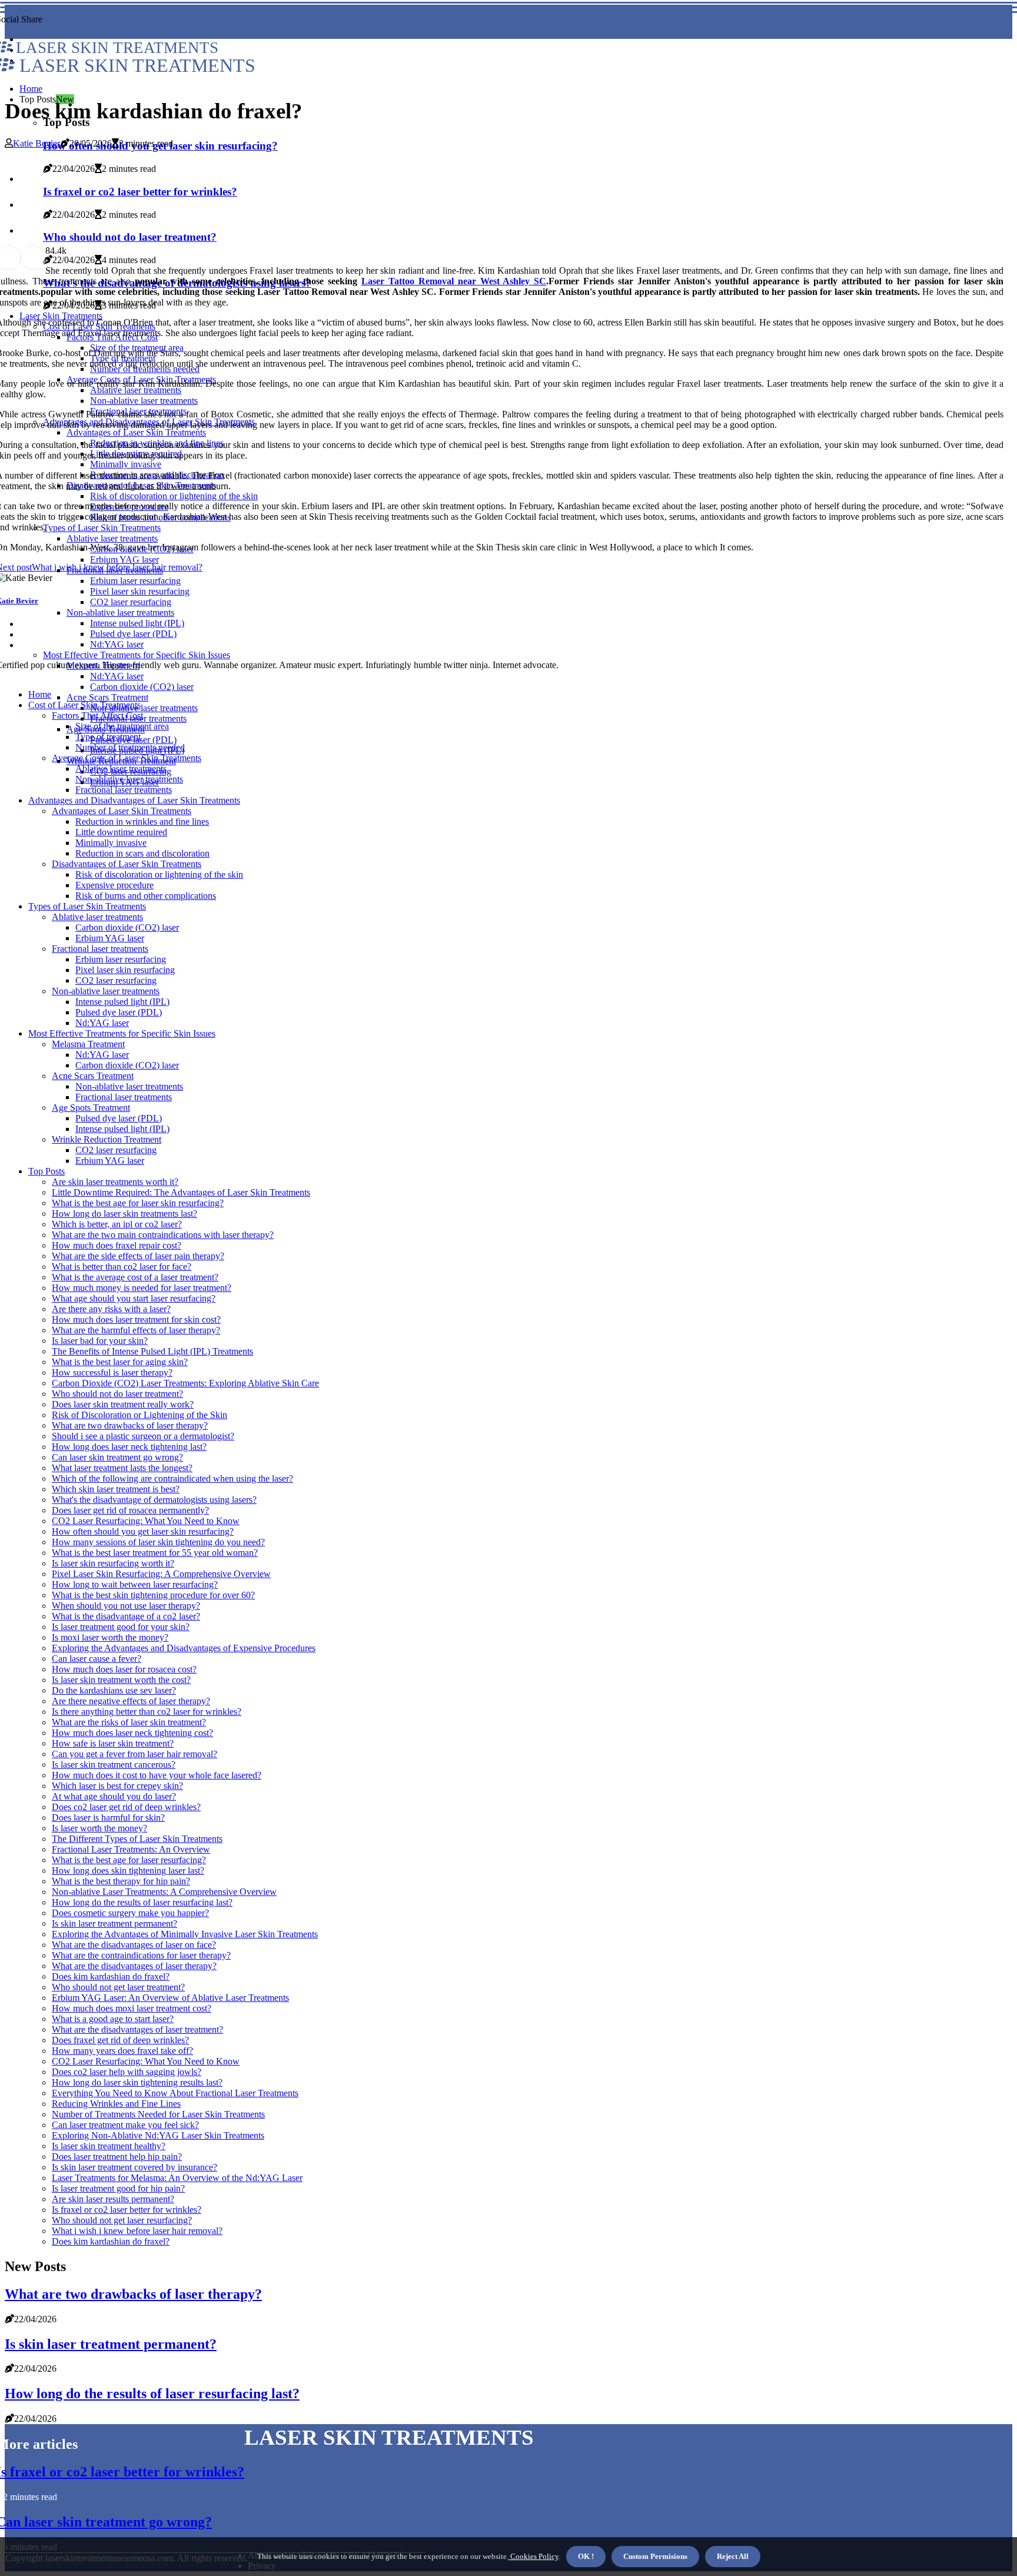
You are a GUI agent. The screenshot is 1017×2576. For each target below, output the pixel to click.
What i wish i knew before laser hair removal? (137, 2231)
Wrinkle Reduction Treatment (107, 1139)
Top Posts (46, 1171)
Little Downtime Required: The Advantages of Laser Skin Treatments (181, 1192)
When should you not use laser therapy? (126, 1606)
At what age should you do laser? (114, 1796)
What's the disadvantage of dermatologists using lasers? (154, 1500)
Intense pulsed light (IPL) (122, 1002)
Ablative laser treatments (121, 769)
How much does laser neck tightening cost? (132, 1733)
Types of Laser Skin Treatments (87, 906)
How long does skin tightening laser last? (128, 1870)
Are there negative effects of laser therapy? (131, 1701)
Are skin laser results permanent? (113, 2199)
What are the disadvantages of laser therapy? (134, 1966)
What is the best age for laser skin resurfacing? (138, 1203)
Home (31, 89)
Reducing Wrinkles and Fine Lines (116, 2104)
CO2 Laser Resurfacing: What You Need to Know (146, 1521)
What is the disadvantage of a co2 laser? (126, 1616)
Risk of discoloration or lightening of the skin (159, 874)
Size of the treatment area (122, 726)
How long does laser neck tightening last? (129, 1447)
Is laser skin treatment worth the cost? (121, 1680)
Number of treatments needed (130, 747)
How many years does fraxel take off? (122, 2051)
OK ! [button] (586, 2556)
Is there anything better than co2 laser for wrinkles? (147, 1712)
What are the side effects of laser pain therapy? (138, 1256)
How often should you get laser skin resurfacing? (143, 1531)
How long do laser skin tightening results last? (137, 2082)
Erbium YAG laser (110, 938)
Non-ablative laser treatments (144, 708)
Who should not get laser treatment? (118, 1987)
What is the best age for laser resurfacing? (129, 1860)
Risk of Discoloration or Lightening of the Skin (139, 1415)
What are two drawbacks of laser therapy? (130, 1425)
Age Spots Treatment (91, 1108)
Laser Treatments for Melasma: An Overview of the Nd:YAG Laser (177, 2178)
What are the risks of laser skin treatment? (129, 1722)
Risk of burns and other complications (146, 896)
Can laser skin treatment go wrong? (117, 1457)
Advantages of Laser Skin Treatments (122, 811)
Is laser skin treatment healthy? (109, 2146)
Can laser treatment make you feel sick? (125, 2125)
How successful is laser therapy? (112, 1372)
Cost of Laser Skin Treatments (84, 705)
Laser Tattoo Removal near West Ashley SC (454, 281)
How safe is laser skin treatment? (113, 1743)
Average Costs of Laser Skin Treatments (127, 758)
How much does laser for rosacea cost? (124, 1669)
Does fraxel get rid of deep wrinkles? (120, 2040)
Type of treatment (108, 737)
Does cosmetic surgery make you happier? (130, 1913)
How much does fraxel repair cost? (117, 1245)
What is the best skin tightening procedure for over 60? (153, 1595)
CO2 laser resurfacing (116, 980)
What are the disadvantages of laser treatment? (137, 2029)
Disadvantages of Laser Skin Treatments (127, 864)
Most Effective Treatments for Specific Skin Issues (122, 1033)
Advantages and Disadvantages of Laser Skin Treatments (134, 800)
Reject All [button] (733, 2556)
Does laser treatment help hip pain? (117, 2157)
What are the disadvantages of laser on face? (134, 1945)
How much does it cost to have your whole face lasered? (157, 1775)
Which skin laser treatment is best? (116, 1489)
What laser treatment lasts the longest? (122, 1468)
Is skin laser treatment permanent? (114, 1923)
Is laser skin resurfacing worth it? (113, 1563)
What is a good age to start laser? (113, 2019)
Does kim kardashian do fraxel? (111, 1976)
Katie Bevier (36, 143)
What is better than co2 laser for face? (122, 1267)
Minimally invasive (111, 843)
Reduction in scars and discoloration (142, 853)
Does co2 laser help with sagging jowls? (127, 2072)
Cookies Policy (534, 2556)
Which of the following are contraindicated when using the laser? (172, 1478)
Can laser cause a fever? (97, 1659)
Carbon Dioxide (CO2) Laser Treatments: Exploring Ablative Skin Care (185, 1383)
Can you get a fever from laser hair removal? (134, 1754)
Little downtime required (121, 832)
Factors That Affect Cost (97, 716)
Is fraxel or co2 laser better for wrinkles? (127, 2210)
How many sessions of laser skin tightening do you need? (158, 1542)
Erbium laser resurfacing (121, 959)
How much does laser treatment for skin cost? (136, 1319)
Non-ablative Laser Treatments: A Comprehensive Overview (164, 1892)
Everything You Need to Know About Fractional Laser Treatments (175, 2093)
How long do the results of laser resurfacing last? (142, 1902)
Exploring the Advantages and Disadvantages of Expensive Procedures (184, 1648)
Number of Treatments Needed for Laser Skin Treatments (158, 2114)
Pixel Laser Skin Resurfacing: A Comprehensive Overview (161, 1574)
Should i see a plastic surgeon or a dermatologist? (143, 1436)
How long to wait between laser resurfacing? (135, 1584)
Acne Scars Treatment (107, 697)
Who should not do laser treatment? (117, 1394)
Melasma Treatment (88, 1044)
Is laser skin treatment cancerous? (114, 1765)
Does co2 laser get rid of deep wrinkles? (126, 1807)
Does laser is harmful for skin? (108, 1818)
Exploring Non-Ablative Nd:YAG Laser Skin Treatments (158, 2135)
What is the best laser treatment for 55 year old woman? (155, 1553)
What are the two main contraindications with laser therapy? (163, 1235)
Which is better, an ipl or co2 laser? (117, 1224)
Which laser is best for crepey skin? (117, 1786)
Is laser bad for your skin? (100, 1341)
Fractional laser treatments (124, 790)
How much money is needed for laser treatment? (142, 1288)
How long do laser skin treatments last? (124, 1214)
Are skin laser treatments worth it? (115, 1182)
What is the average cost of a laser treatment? (135, 1277)
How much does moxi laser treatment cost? (132, 2008)
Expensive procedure (114, 885)
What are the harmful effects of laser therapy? (136, 1330)
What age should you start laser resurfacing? (134, 1298)
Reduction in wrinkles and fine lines (142, 821)
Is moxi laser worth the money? (110, 1637)
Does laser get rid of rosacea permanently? (130, 1510)
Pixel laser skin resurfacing (125, 970)
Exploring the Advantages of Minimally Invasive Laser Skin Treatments (185, 1934)
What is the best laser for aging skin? (120, 1362)
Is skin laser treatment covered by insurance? (134, 2167)
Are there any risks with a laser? (111, 1309)
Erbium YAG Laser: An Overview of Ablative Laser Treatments (170, 1998)
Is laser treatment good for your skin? (121, 1627)
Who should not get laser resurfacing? (122, 2220)
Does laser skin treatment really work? (123, 1404)
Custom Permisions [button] (655, 2556)
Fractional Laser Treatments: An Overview (131, 1849)
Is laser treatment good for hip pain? (118, 2188)
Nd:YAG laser (102, 1023)
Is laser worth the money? (99, 1828)
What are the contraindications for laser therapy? (141, 1955)
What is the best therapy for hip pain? (121, 1881)
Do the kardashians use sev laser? (114, 1690)
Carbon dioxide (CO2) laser (142, 687)
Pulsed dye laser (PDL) (119, 1012)
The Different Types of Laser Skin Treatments (137, 1839)
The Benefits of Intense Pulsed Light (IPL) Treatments (152, 1351)
